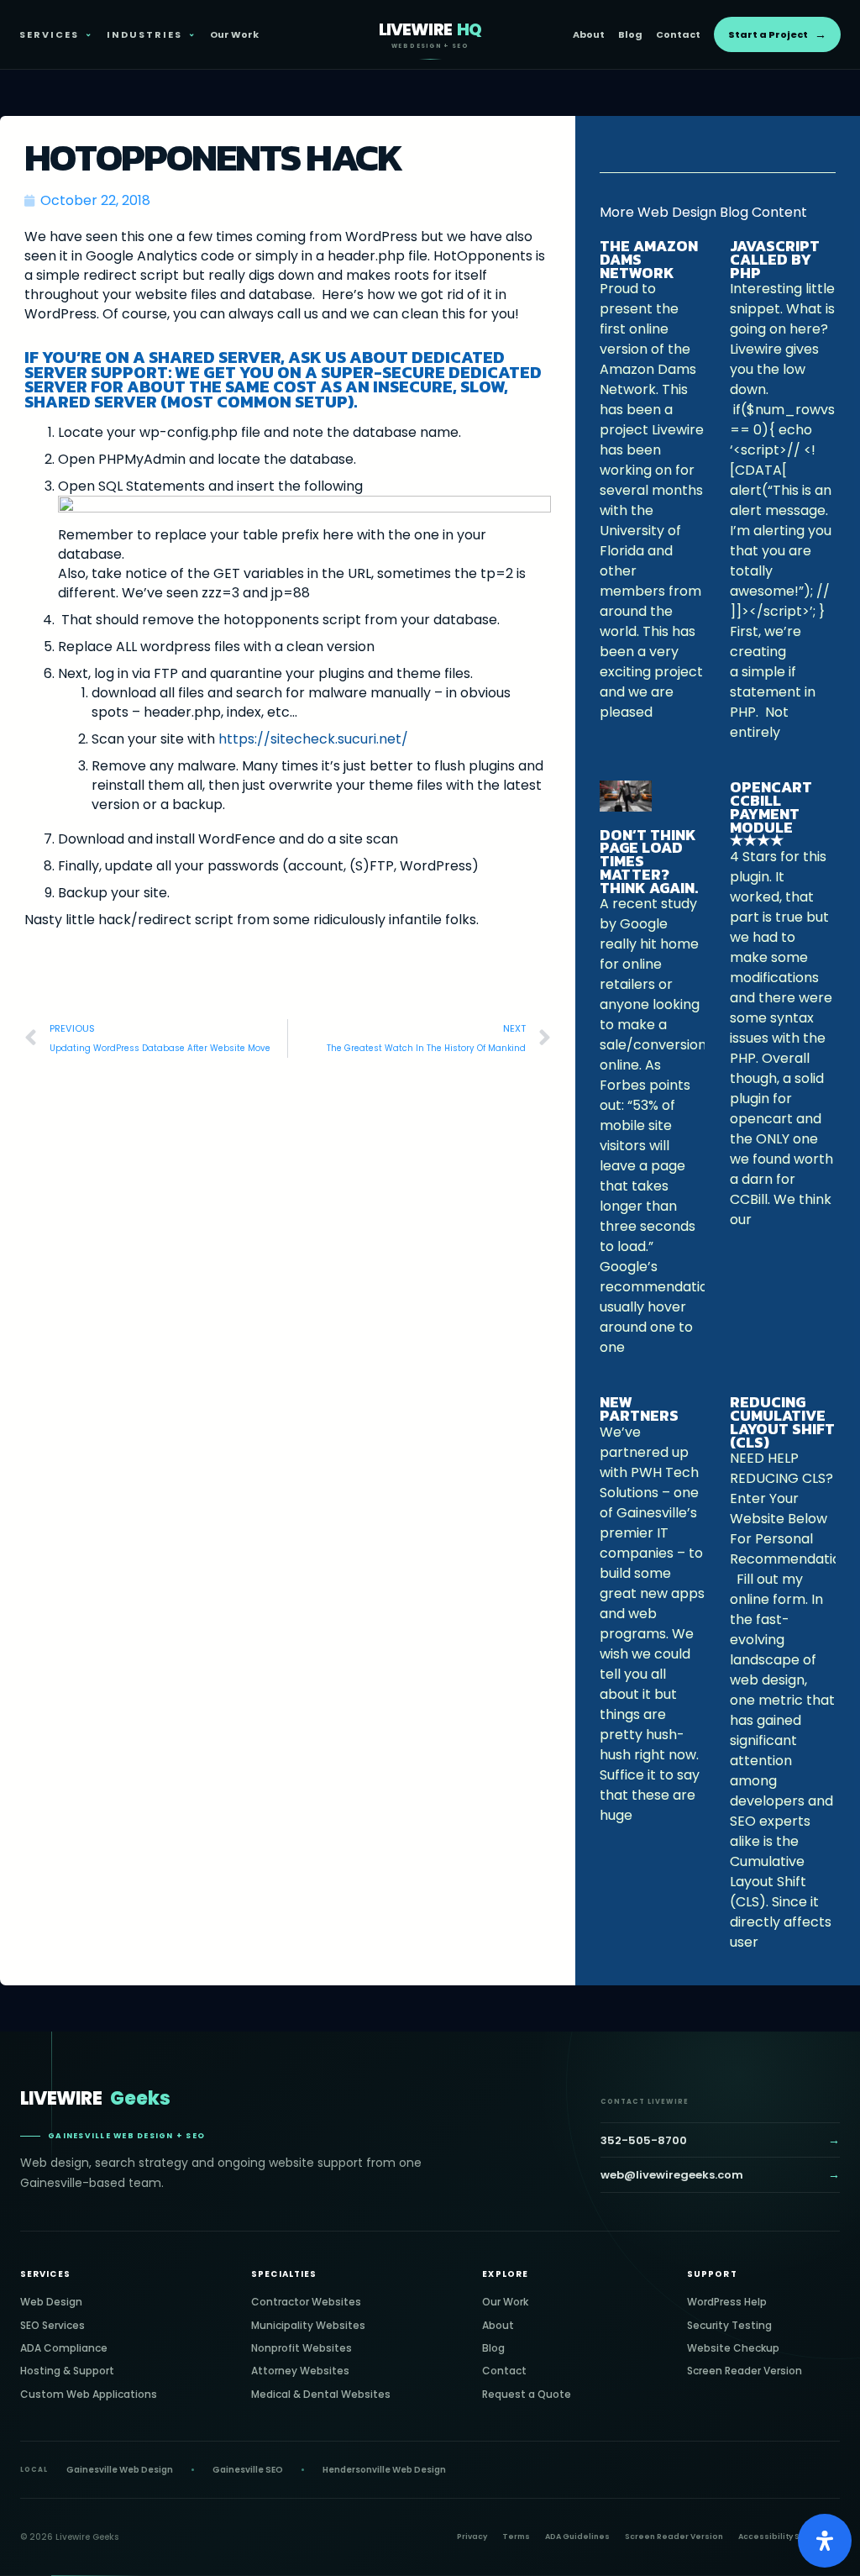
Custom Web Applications (89, 2394)
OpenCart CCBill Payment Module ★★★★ (771, 813)
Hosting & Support (67, 2371)
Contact (678, 34)
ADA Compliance (64, 2348)
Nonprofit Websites (302, 2348)
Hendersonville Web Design (384, 2470)
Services (56, 34)
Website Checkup (733, 2348)
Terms (516, 2537)
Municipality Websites (308, 2325)
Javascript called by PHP (775, 259)
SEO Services (52, 2325)
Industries (152, 34)
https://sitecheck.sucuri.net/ (315, 739)
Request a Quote (527, 2394)
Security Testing (729, 2325)
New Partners (639, 1409)
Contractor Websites (306, 2302)
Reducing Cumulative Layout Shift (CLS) (782, 1422)
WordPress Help (727, 2302)
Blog (630, 34)
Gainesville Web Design (120, 2470)
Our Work (234, 34)
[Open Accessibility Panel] (825, 2541)
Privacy (472, 2537)
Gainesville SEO (248, 2470)
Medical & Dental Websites (321, 2394)
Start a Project (777, 34)
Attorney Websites (300, 2371)
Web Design (51, 2302)
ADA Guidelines (577, 2537)
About (589, 34)
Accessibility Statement (789, 2537)
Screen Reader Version (745, 2371)
